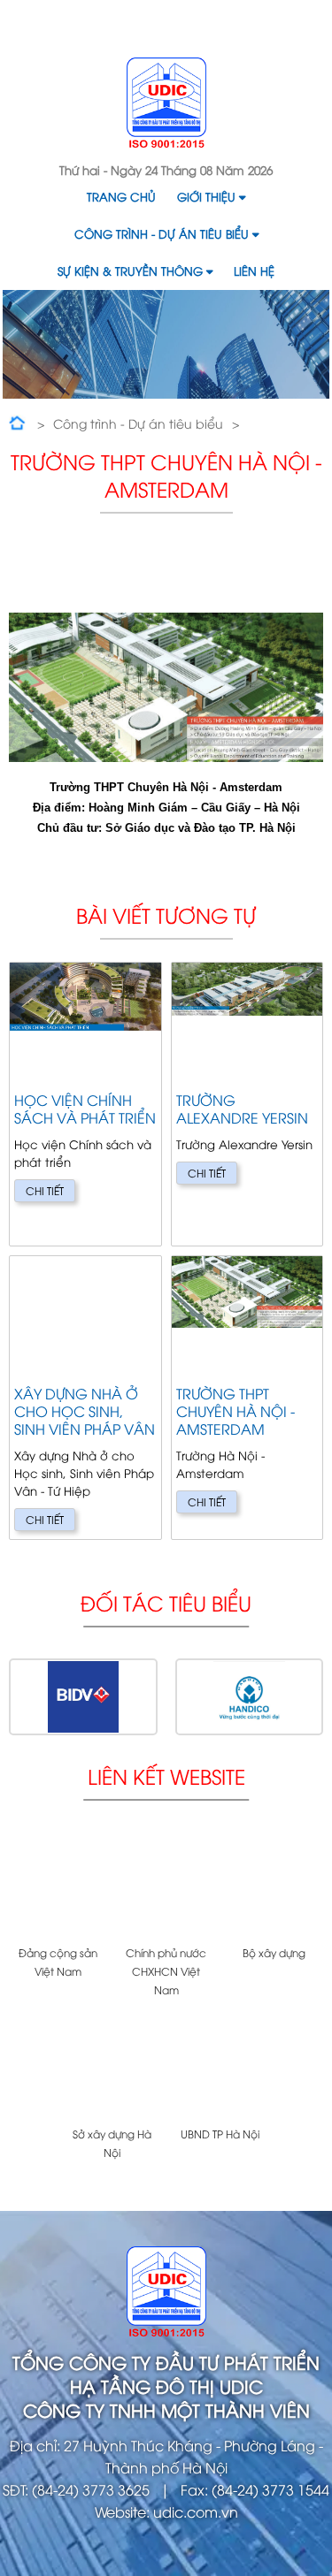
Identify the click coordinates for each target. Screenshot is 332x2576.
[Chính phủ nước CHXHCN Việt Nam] (166, 1886)
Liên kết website (166, 1776)
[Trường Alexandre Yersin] (247, 1104)
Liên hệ (254, 271)
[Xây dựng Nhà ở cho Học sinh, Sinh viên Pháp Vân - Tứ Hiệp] (85, 1398)
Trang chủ (121, 196)
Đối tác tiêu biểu (166, 1602)
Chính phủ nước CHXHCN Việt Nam (166, 1971)
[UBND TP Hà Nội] (220, 2066)
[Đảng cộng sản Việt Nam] (58, 1886)
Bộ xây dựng (274, 1952)
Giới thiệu (206, 196)
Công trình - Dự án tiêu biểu (162, 233)
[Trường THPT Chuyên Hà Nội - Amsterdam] (247, 1398)
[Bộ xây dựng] (274, 1886)
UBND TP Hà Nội (220, 2134)
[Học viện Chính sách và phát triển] (85, 1104)
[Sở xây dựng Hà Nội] (112, 2066)
